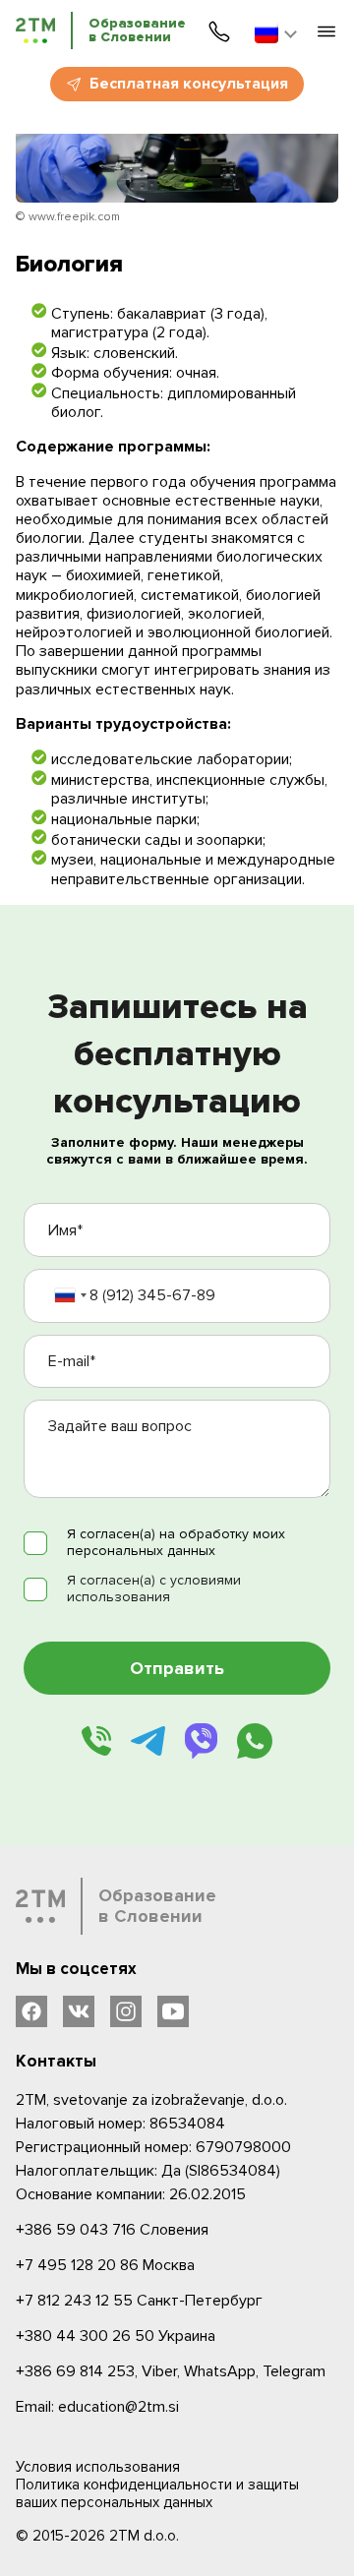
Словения (112, 2230)
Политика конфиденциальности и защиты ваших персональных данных (157, 2493)
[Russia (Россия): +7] (70, 1296)
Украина (116, 2336)
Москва (105, 2265)
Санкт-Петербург (139, 2301)
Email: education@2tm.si (97, 2407)
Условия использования (98, 2467)
